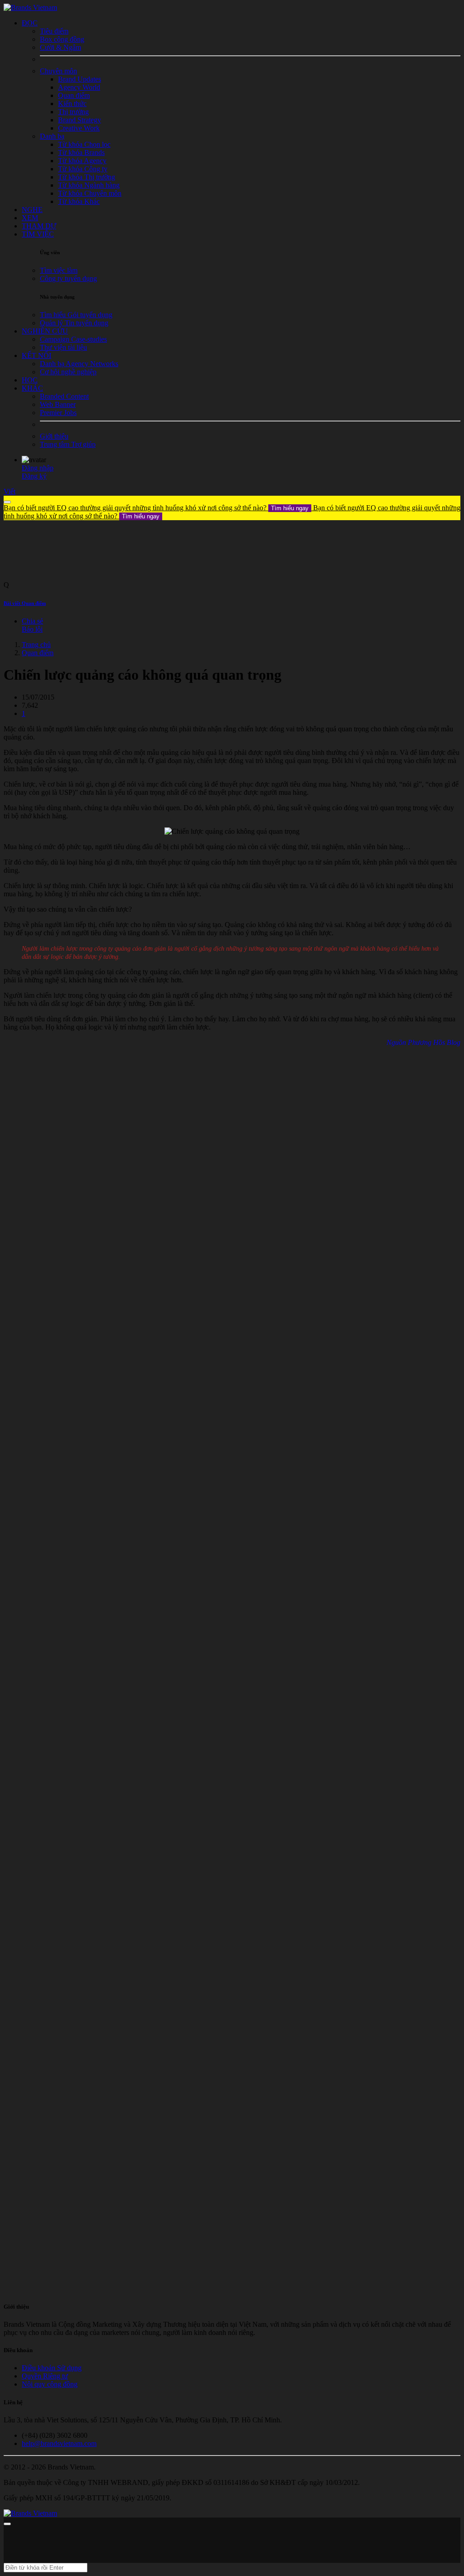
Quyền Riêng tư (45, 2376)
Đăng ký (34, 476)
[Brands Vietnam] (30, 7)
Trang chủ (36, 645)
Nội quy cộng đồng (50, 2384)
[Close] (7, 502)
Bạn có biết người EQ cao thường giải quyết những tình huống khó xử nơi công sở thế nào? (156, 508)
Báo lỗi (32, 629)
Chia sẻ (32, 621)
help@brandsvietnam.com (59, 2443)
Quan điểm (38, 653)
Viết (10, 491)
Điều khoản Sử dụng (52, 2368)
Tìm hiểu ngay (290, 508)
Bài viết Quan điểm (25, 603)
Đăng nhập (38, 468)
